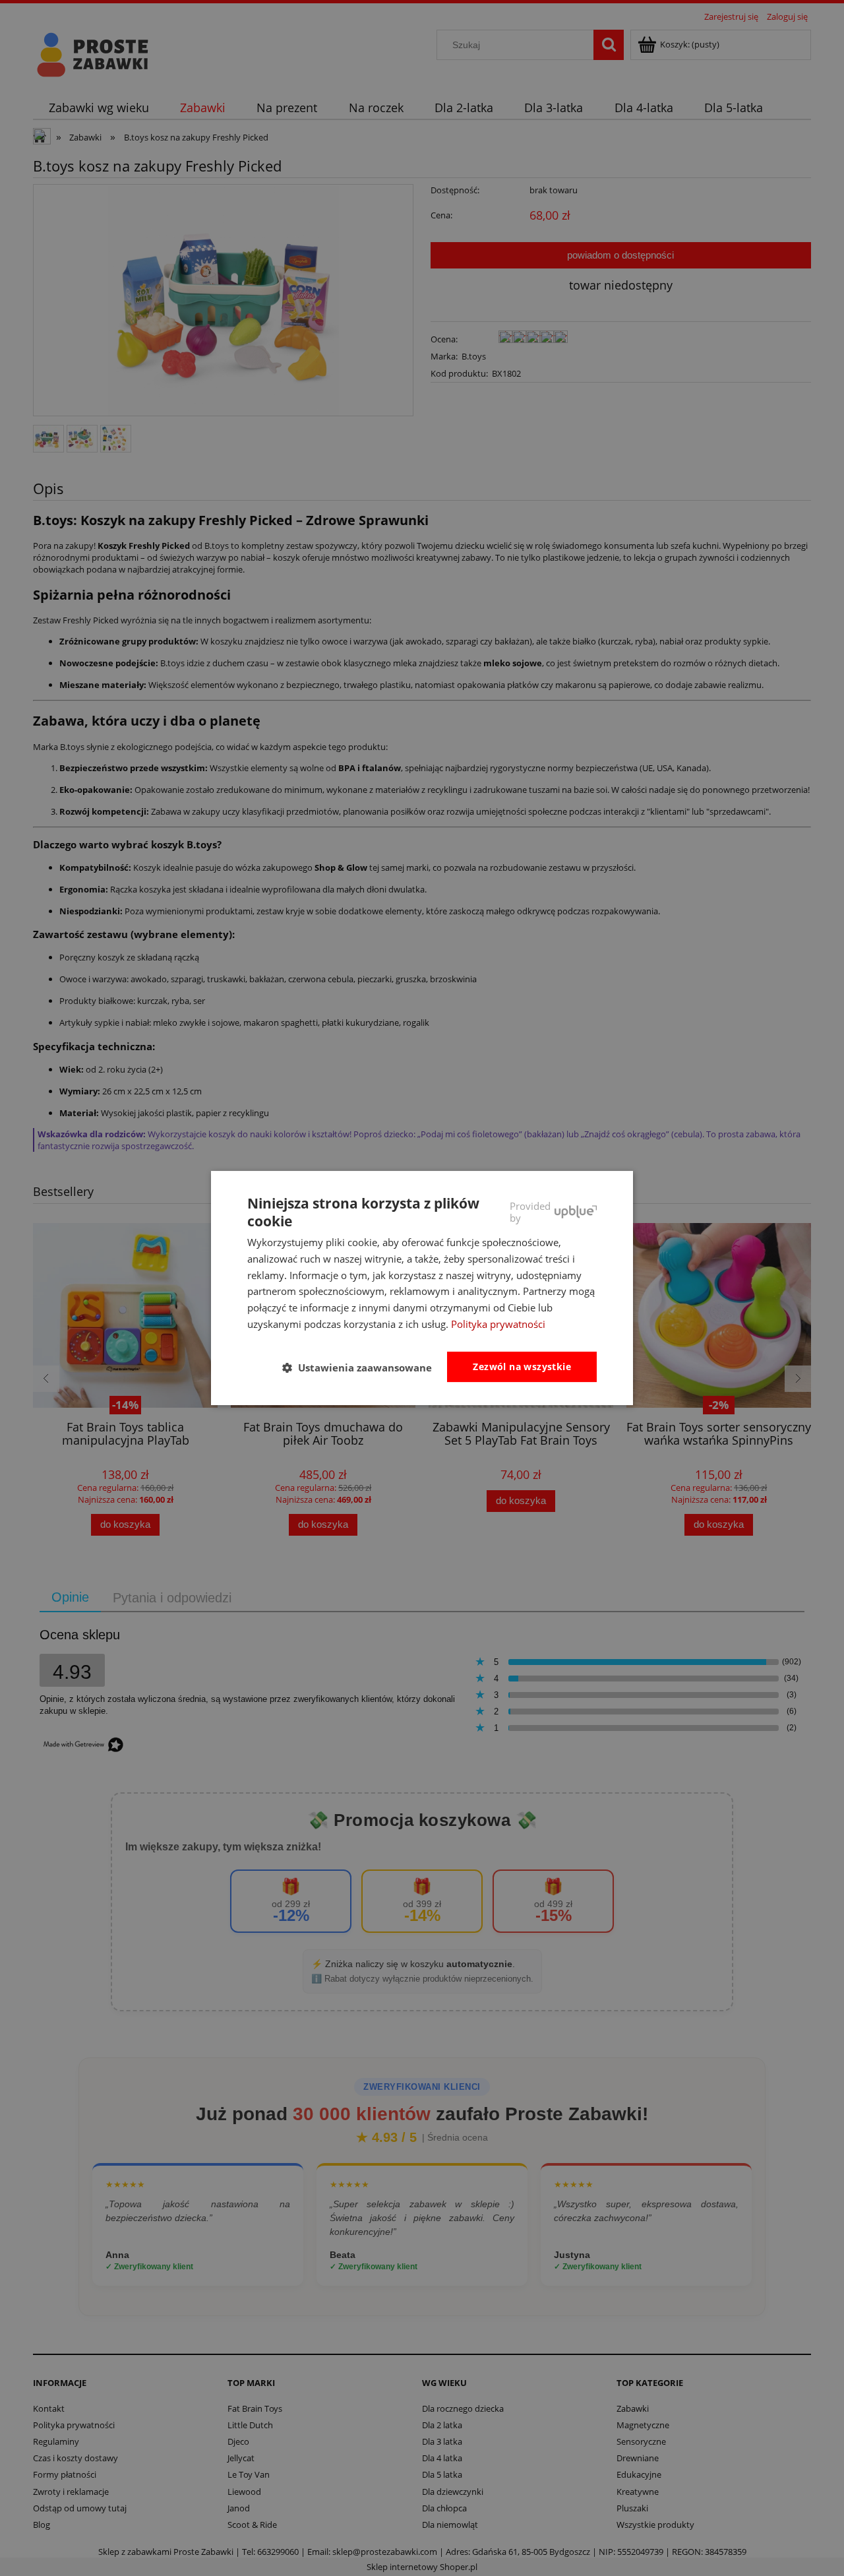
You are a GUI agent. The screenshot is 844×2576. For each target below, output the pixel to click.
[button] (362, 1367)
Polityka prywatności (498, 1324)
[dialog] (422, 1288)
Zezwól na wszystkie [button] (522, 1367)
